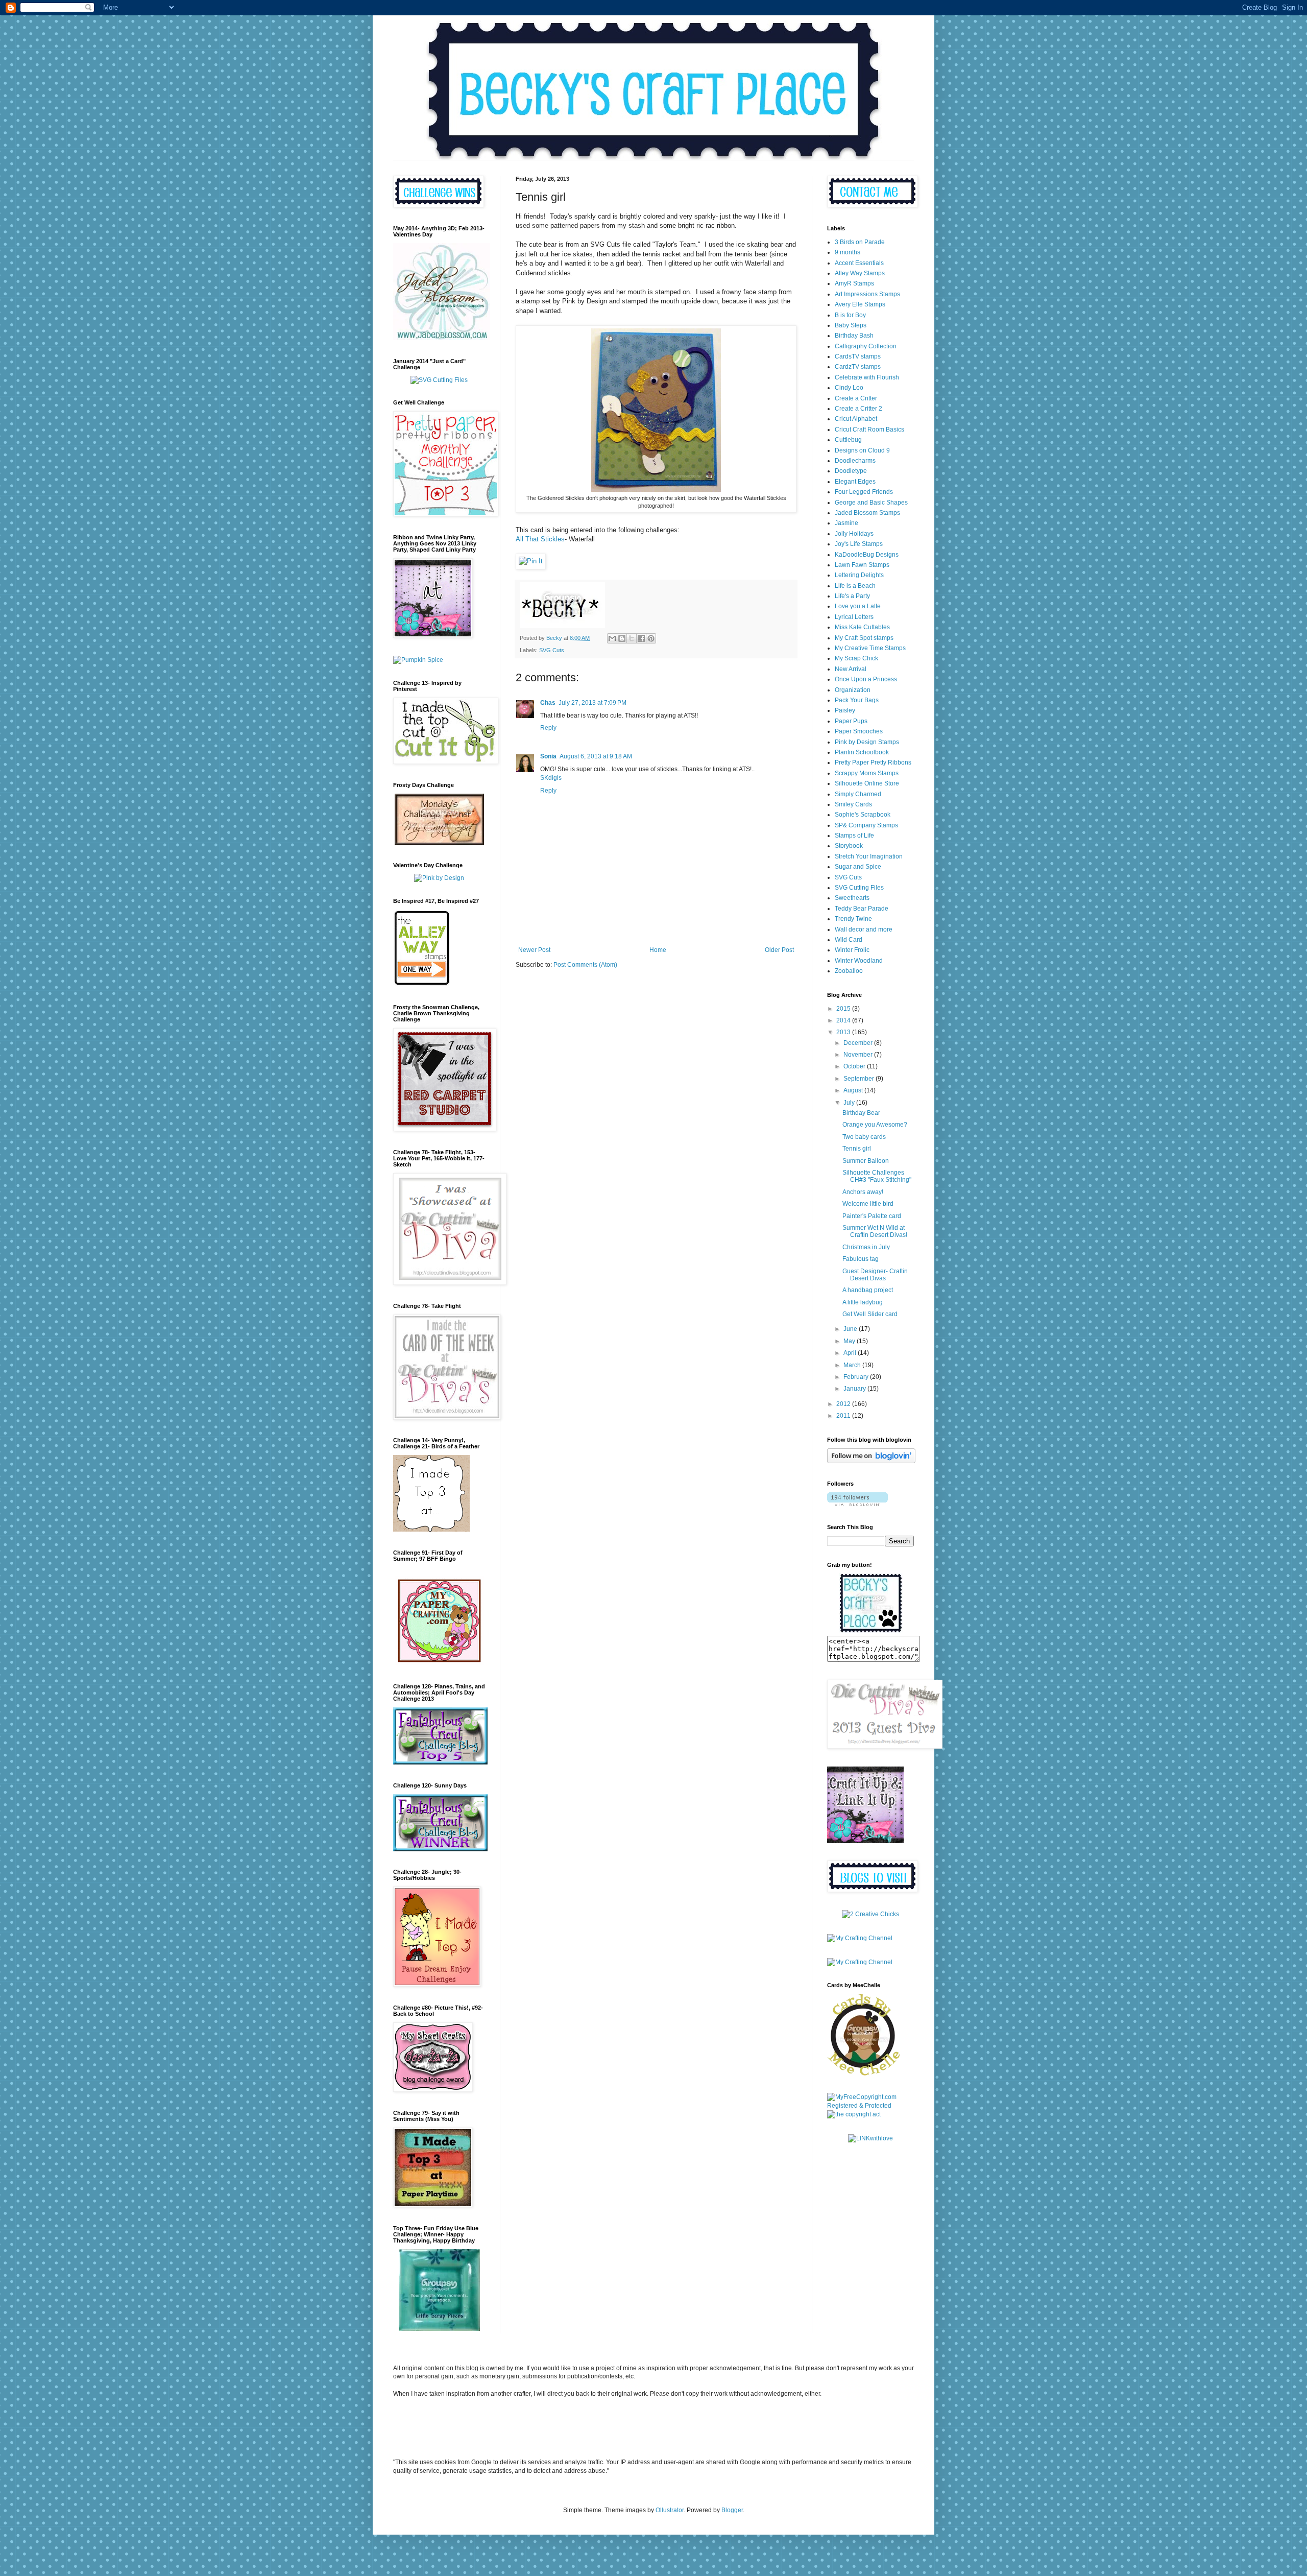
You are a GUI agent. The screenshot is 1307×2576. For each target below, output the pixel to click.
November (859, 1055)
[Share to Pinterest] (651, 638)
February (857, 1377)
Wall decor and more (864, 929)
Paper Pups (851, 721)
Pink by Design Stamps (867, 742)
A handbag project (868, 1290)
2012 (844, 1404)
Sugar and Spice (858, 867)
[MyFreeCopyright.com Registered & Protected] (870, 2106)
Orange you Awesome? (875, 1125)
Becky (555, 638)
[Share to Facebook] (641, 638)
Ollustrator (670, 2510)
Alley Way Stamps (860, 273)
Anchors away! (863, 1192)
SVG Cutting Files (859, 888)
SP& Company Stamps (866, 825)
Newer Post (534, 950)
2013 (844, 1032)
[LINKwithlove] (870, 2138)
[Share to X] (632, 638)
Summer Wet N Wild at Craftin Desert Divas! (875, 1231)
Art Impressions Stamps (867, 294)
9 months (848, 252)
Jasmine (846, 523)
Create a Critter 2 (858, 409)
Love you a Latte (858, 606)
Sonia (548, 756)
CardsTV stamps (858, 356)
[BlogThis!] (622, 638)
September (860, 1079)
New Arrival (851, 669)
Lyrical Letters (854, 617)
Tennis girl (857, 1149)
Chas (548, 703)
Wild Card (849, 940)
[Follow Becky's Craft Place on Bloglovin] (871, 1461)
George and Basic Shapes (871, 503)
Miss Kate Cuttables (862, 627)
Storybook (849, 846)
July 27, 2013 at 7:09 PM (592, 703)
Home (658, 950)
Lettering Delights (859, 575)
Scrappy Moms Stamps (867, 773)
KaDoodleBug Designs (867, 555)
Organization (853, 690)
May (850, 1341)
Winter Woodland (859, 961)
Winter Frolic (852, 950)
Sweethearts (852, 898)
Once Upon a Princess (866, 679)
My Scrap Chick (856, 658)
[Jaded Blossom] (442, 338)
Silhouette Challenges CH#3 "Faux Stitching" (877, 1176)
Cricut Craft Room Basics (869, 430)
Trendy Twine (853, 919)
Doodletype (851, 471)
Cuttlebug (848, 440)
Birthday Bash (854, 336)
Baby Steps (851, 325)
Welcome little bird (868, 1204)
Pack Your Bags (857, 700)
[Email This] (612, 638)
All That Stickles (540, 539)
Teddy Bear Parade (862, 909)
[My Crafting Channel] (870, 1914)
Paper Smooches (859, 731)
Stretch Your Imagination (869, 856)
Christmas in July (866, 1247)
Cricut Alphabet (856, 419)
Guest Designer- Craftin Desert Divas (875, 1275)
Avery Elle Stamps (860, 304)
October (855, 1066)
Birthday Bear (861, 1113)
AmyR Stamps (854, 283)
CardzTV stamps (858, 367)
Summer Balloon (866, 1161)
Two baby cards (864, 1137)
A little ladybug (863, 1302)
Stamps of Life (854, 836)
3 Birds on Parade (860, 242)
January (855, 1389)
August (854, 1090)
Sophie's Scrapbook (863, 815)
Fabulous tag (861, 1259)
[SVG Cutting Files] (439, 380)
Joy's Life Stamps (859, 544)
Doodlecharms (855, 461)
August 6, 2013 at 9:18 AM (596, 756)
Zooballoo (849, 971)
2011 (844, 1416)
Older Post (779, 950)
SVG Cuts (552, 650)
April (851, 1353)
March (853, 1365)
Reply (548, 728)
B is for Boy (850, 315)
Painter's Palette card (872, 1216)
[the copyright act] (854, 2114)
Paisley (845, 710)
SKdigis (551, 778)
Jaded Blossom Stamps (867, 513)
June (851, 1329)
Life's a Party (852, 596)
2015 (844, 1009)
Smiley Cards (853, 804)
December (859, 1043)
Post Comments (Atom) (585, 965)
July (850, 1103)
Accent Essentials (859, 263)
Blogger (732, 2510)
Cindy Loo (849, 388)
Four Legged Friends (864, 492)
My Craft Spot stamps (864, 638)
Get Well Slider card (870, 1314)
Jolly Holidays (854, 534)
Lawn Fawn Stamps (862, 565)
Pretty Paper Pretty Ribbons (873, 762)
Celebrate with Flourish (867, 377)
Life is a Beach (855, 586)
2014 (844, 1020)
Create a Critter (856, 398)
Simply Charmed (858, 794)
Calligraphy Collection (866, 346)
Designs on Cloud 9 (862, 450)
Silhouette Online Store (867, 783)
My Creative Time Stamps (870, 648)
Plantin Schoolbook (862, 752)
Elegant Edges (855, 482)
